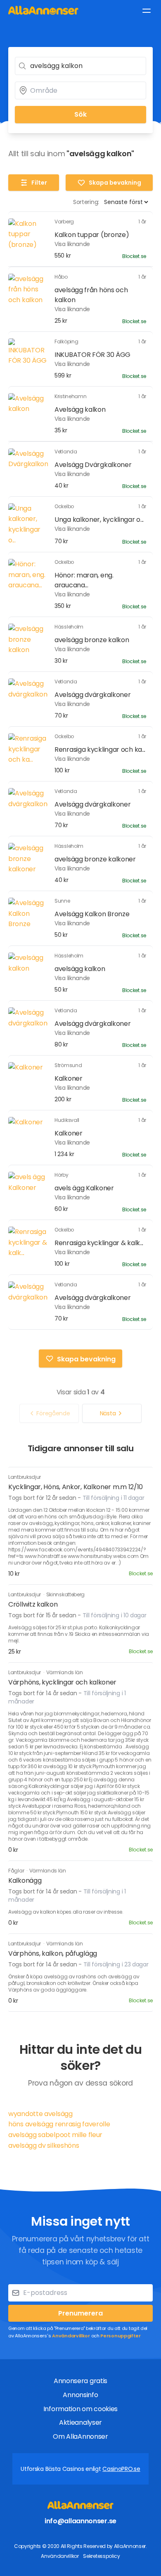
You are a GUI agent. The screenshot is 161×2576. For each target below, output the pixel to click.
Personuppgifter (121, 2336)
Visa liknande (72, 244)
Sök (80, 114)
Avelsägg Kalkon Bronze (92, 914)
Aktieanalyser (80, 2422)
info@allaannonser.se (80, 2521)
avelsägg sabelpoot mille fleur (55, 2135)
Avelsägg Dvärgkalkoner (93, 465)
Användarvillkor (71, 2336)
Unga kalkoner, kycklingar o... (99, 520)
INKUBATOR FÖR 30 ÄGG (92, 355)
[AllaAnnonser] (43, 10)
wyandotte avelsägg (40, 2114)
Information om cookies (80, 2409)
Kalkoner (69, 1078)
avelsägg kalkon (80, 969)
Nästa (108, 1413)
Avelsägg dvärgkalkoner (92, 695)
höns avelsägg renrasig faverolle (59, 2124)
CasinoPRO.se (121, 2469)
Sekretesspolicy (102, 2556)
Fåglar (17, 1871)
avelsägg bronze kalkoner (95, 859)
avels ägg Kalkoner (84, 1188)
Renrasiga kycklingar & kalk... (99, 1243)
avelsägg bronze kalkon (92, 640)
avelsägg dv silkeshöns (44, 2145)
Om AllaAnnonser (80, 2436)
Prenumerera (80, 2313)
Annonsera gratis (80, 2381)
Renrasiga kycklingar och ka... (100, 750)
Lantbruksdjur (25, 1477)
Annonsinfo (80, 2395)
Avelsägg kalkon (80, 409)
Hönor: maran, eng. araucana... (84, 580)
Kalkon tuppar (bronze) (92, 235)
